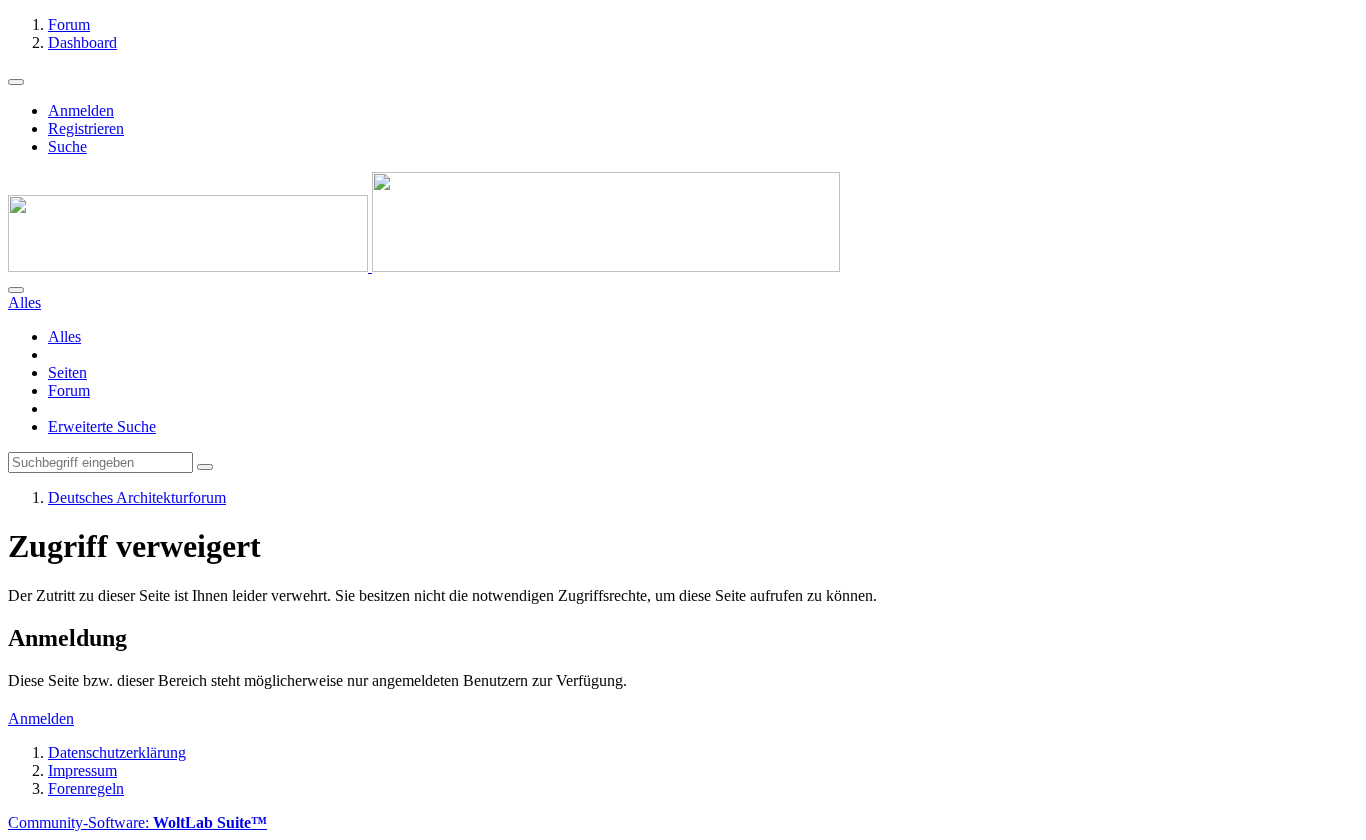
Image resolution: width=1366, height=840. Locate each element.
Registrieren (86, 128)
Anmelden (81, 110)
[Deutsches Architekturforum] (424, 266)
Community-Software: (137, 822)
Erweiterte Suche (102, 426)
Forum (69, 390)
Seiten (67, 372)
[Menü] (16, 82)
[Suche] (16, 290)
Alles (64, 336)
